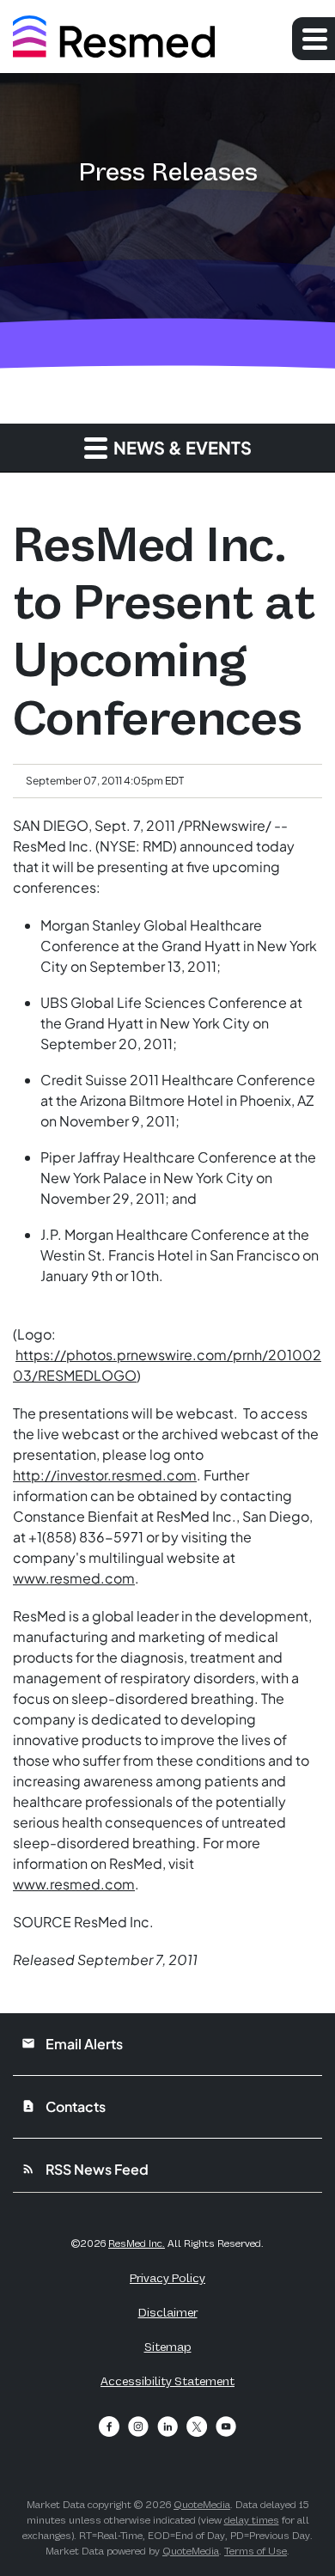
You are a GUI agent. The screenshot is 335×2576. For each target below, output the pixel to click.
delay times (252, 2520)
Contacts (64, 2106)
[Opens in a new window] (109, 2426)
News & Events (181, 447)
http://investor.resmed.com (105, 1475)
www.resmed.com (74, 1578)
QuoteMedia (202, 2505)
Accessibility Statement (167, 2381)
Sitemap (168, 2347)
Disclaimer (168, 2312)
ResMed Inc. (137, 2243)
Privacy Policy (167, 2278)
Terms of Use (256, 2551)
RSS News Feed (85, 2169)
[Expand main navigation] (314, 39)
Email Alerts (72, 2044)
